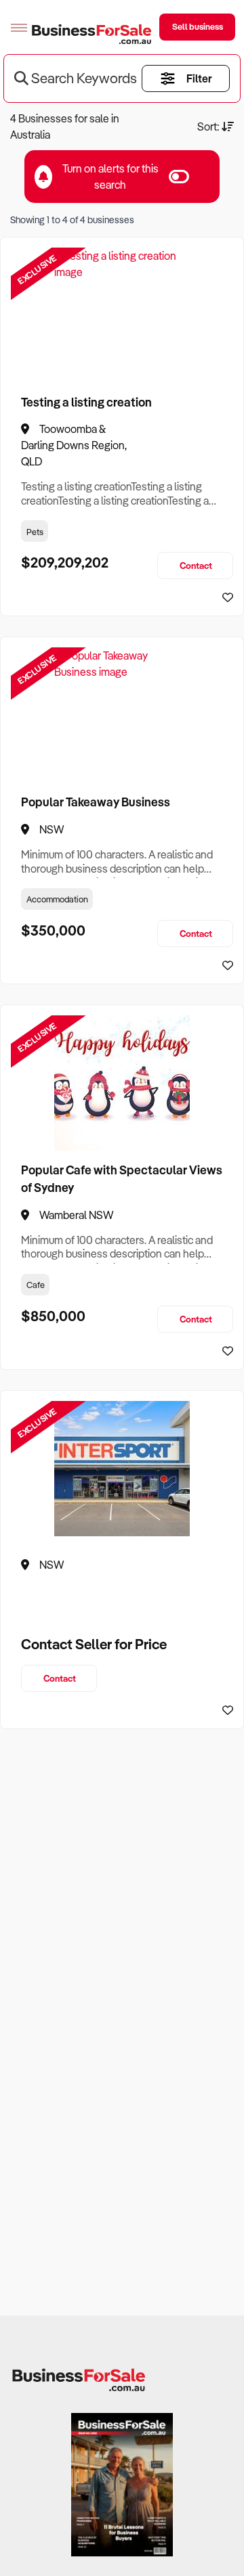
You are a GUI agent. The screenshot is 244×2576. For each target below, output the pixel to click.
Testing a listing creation (86, 402)
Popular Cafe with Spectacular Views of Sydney (122, 1178)
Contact (196, 565)
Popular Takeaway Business (96, 802)
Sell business (198, 26)
